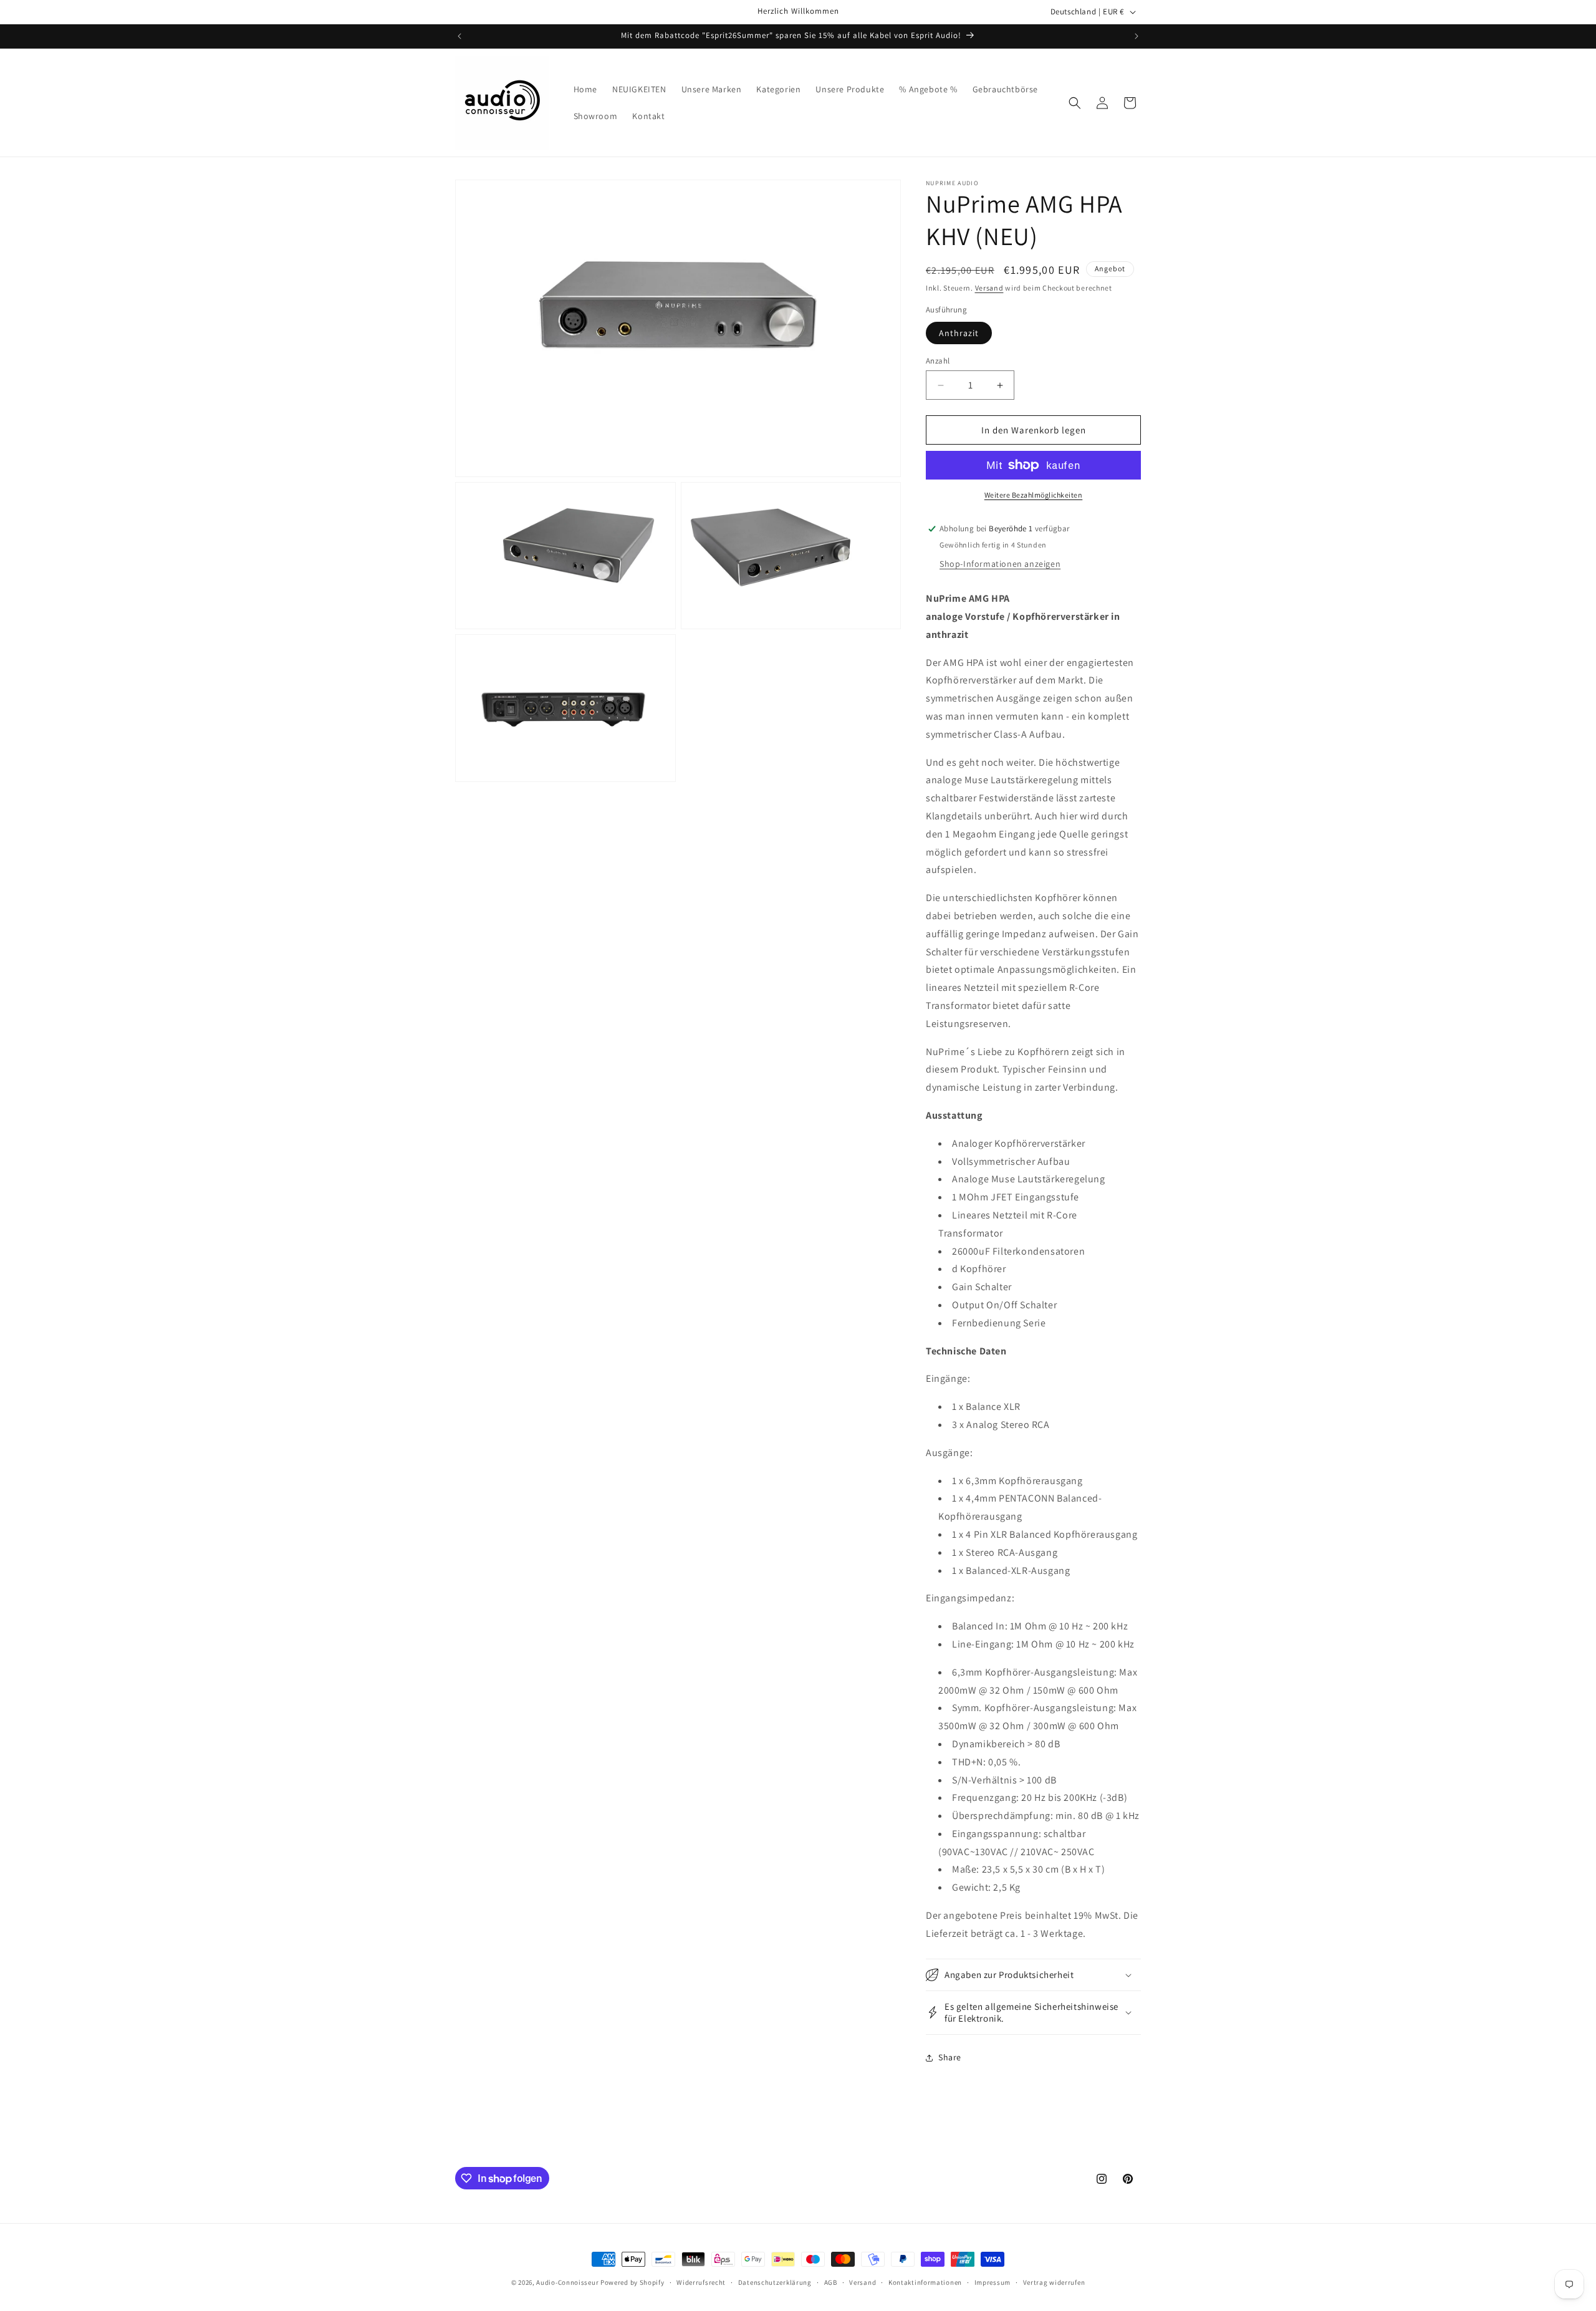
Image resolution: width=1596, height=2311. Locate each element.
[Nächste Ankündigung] (1137, 36)
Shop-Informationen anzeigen (1000, 564)
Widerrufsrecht (701, 2282)
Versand (989, 288)
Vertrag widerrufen (1054, 2282)
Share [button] (950, 2057)
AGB (831, 2282)
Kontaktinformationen (925, 2282)
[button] (1075, 103)
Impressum (993, 2282)
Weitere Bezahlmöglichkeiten (1034, 495)
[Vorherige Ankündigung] (459, 36)
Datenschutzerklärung (775, 2282)
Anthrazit (959, 333)
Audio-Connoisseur (567, 2282)
